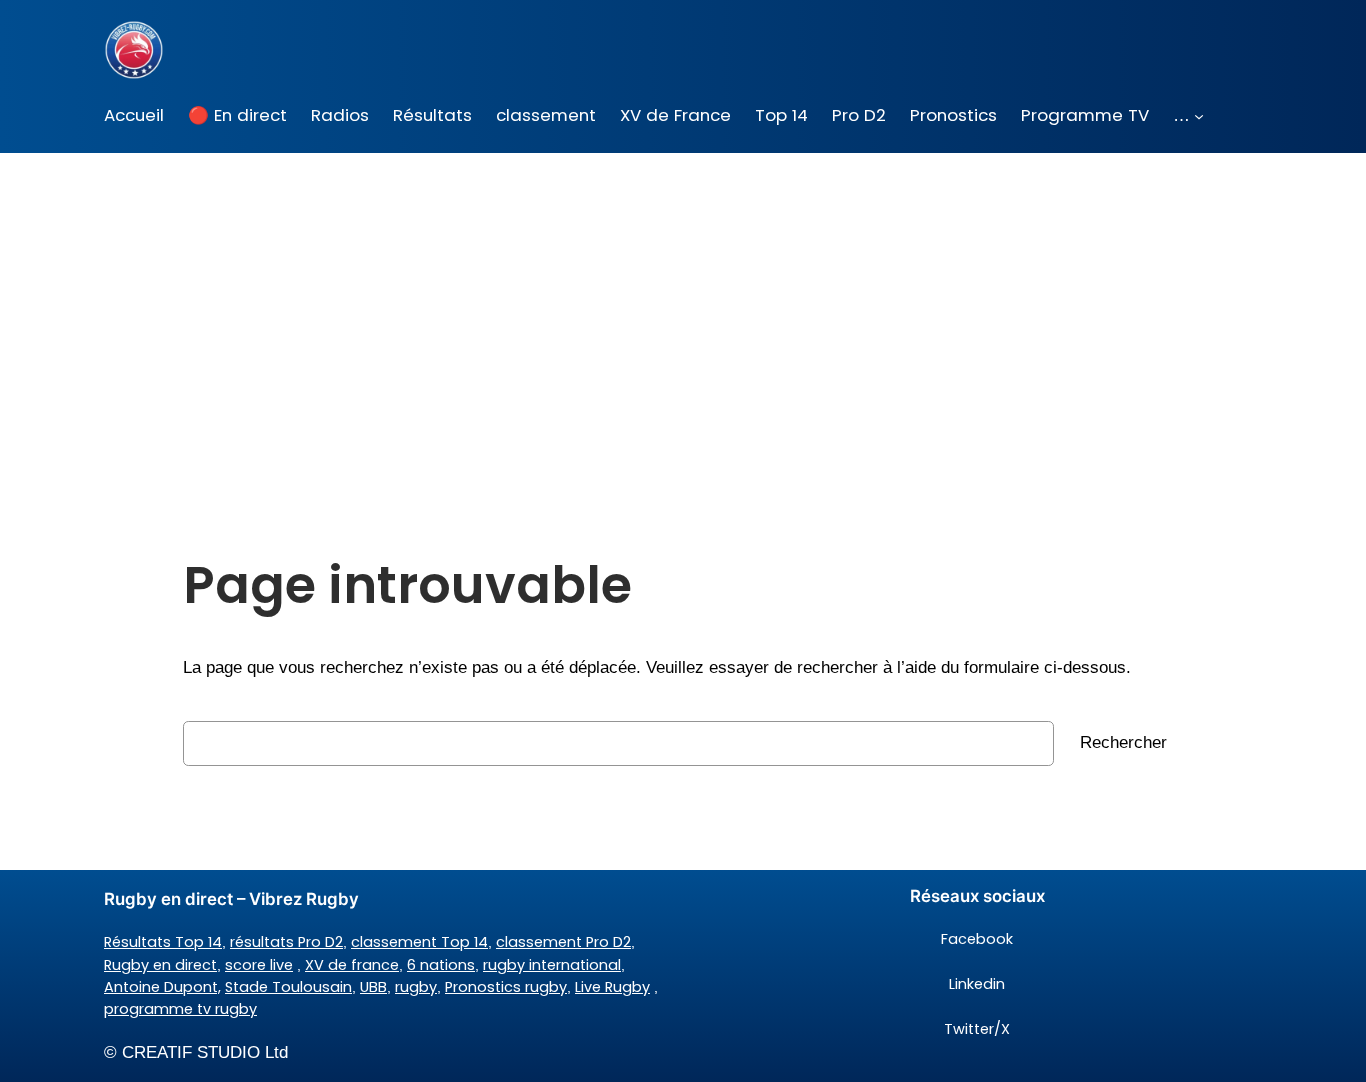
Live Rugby (612, 987)
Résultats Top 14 (163, 942)
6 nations (441, 965)
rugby (416, 987)
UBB (373, 987)
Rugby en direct (160, 965)
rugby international (552, 965)
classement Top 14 (419, 942)
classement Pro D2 (563, 942)
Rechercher (1123, 742)
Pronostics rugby (506, 987)
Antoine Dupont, (162, 987)
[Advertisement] (683, 312)
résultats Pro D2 (286, 942)
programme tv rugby (180, 1009)
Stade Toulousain (288, 987)
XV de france (352, 965)
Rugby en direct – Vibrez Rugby (231, 899)
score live (259, 965)
